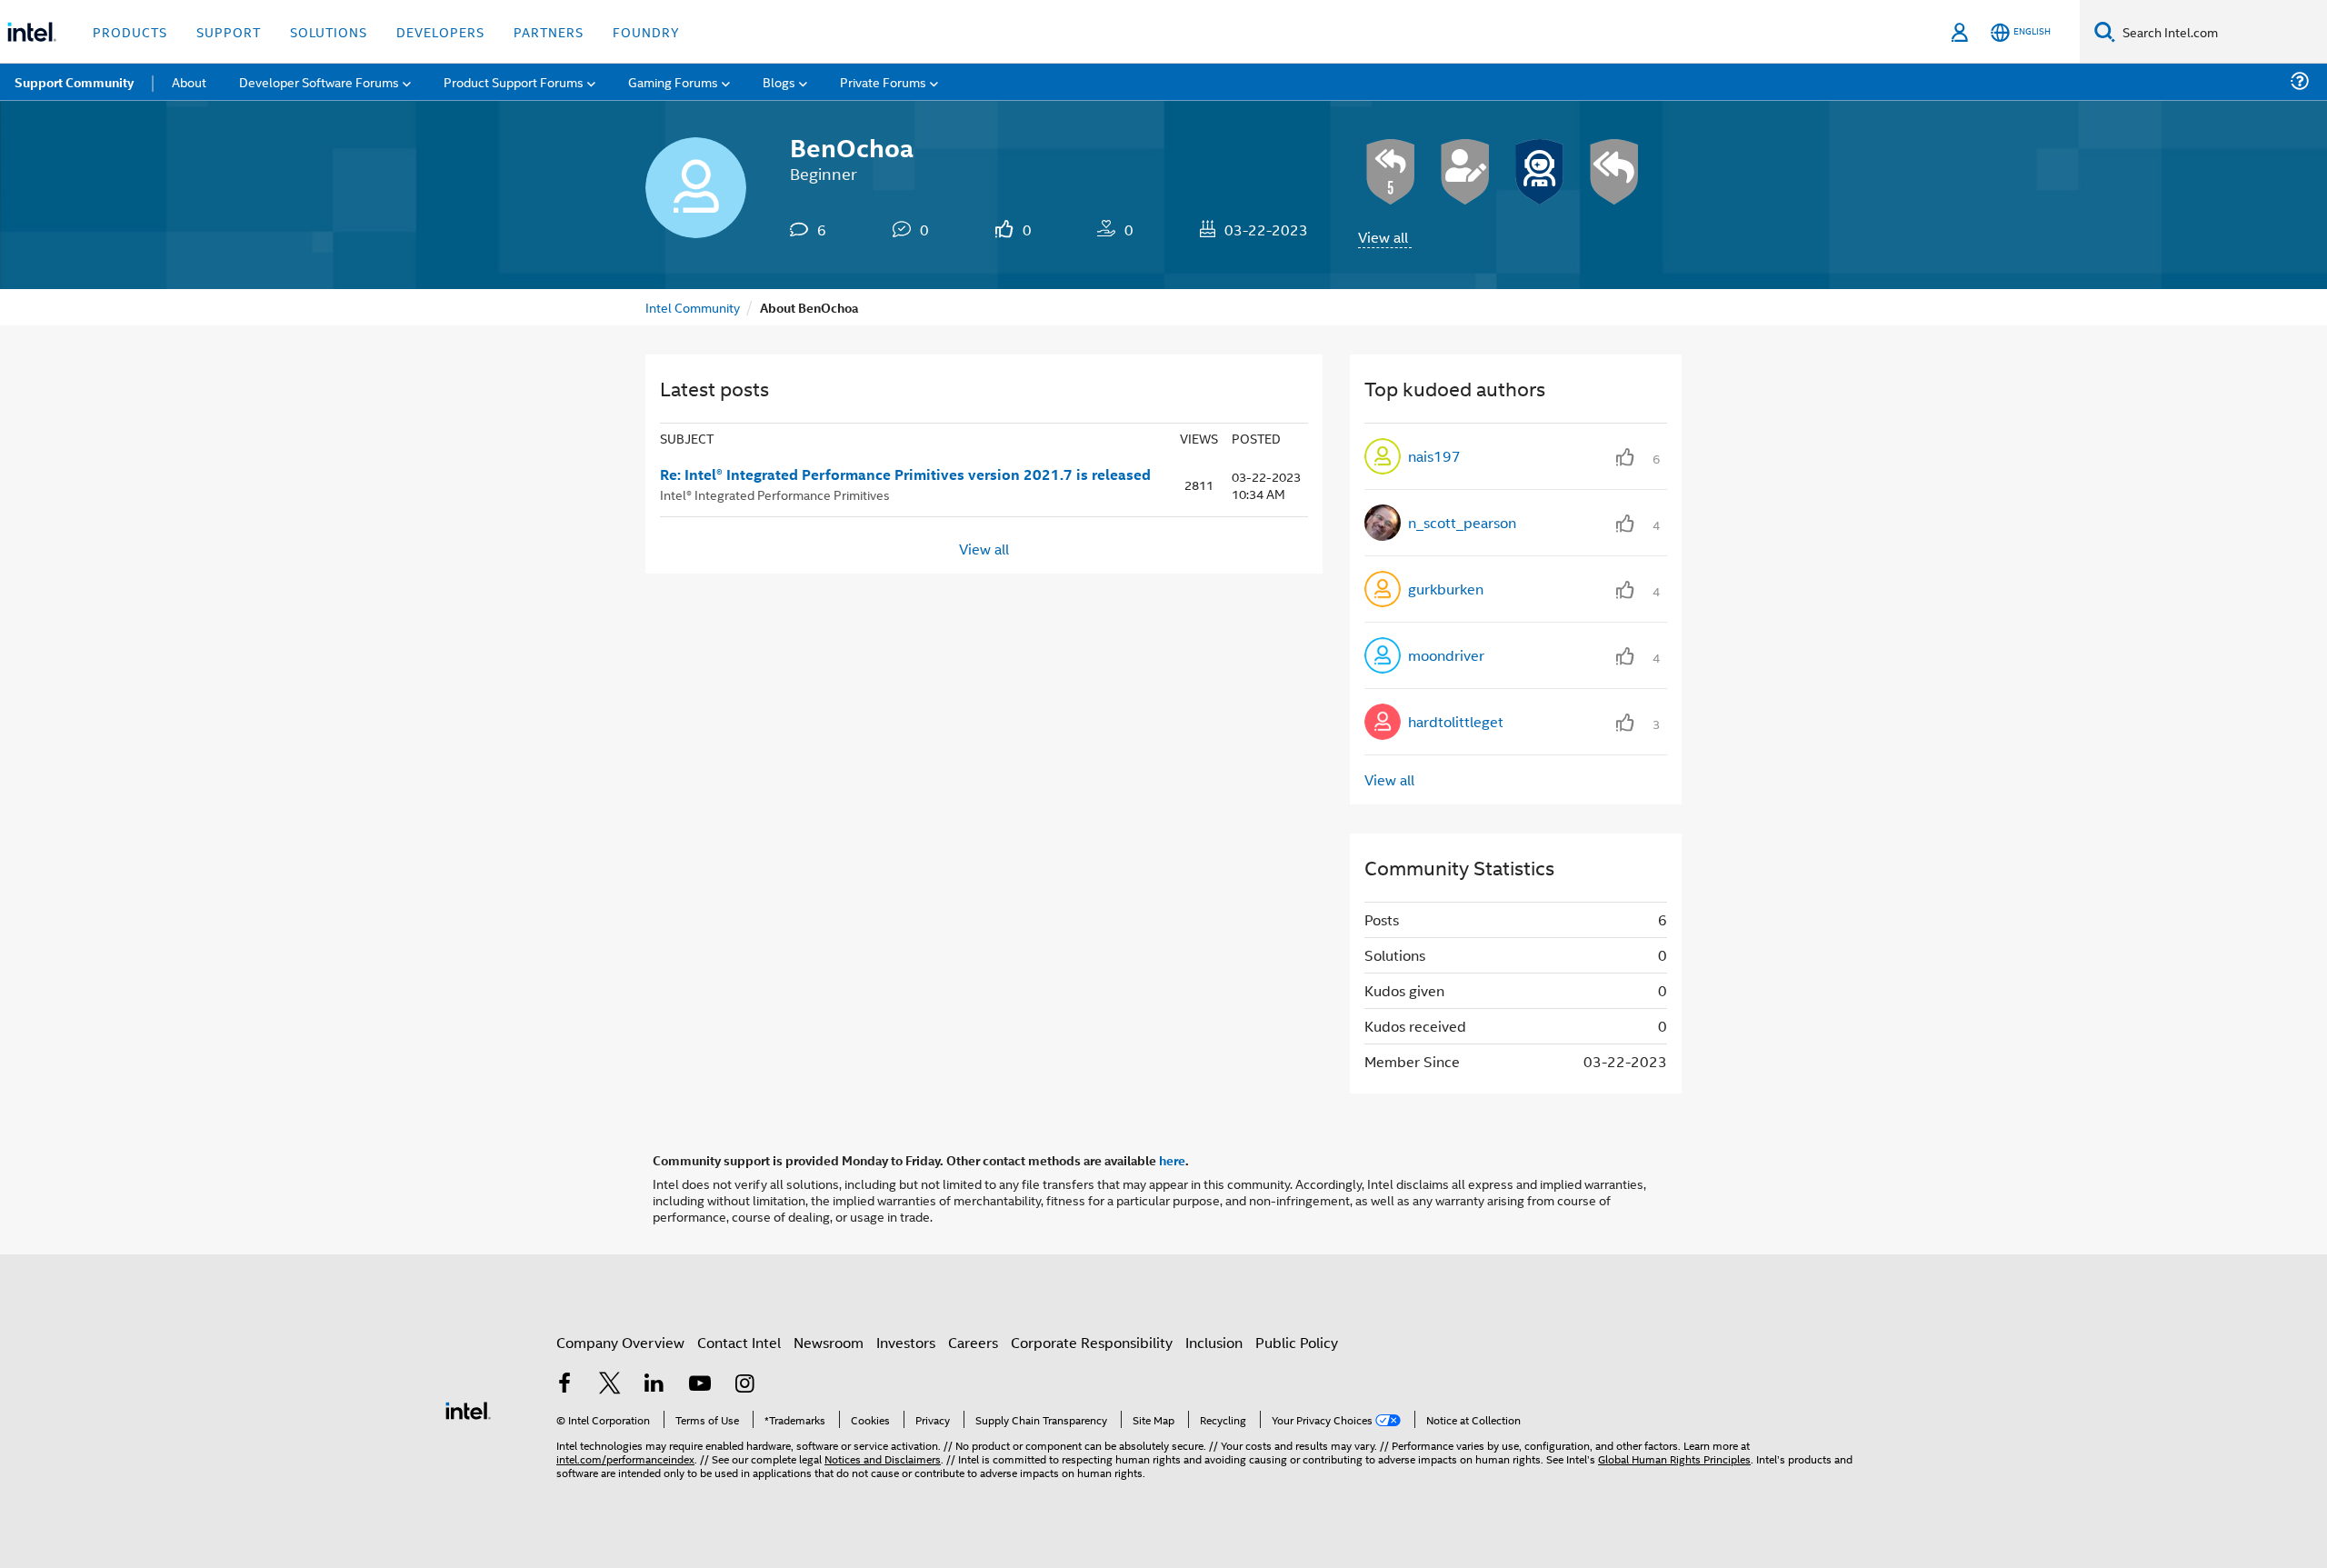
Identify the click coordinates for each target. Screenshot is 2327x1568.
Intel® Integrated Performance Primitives (775, 494)
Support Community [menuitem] (74, 82)
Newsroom (829, 1342)
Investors (906, 1342)
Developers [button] (440, 31)
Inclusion (1214, 1342)
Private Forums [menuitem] (883, 81)
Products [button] (130, 31)
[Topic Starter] (1465, 172)
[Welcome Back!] (1540, 172)
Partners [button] (549, 31)
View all (1383, 237)
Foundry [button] (646, 31)
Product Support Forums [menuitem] (514, 81)
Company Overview (620, 1342)
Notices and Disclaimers (883, 1458)
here (1172, 1160)
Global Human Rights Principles (1674, 1458)
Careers (973, 1342)
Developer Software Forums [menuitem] (319, 81)
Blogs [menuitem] (779, 81)
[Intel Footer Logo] (468, 1408)
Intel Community (693, 307)
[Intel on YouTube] (700, 1385)
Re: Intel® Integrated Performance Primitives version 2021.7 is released (905, 474)
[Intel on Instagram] (744, 1385)
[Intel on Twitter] (610, 1385)
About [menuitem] (189, 81)
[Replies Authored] (1614, 172)
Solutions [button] (329, 31)
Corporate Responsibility (1092, 1342)
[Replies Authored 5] (1391, 172)
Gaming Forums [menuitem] (673, 81)
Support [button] (229, 31)
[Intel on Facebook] (564, 1385)
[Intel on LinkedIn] (654, 1385)
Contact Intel (739, 1342)
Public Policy (1297, 1342)
